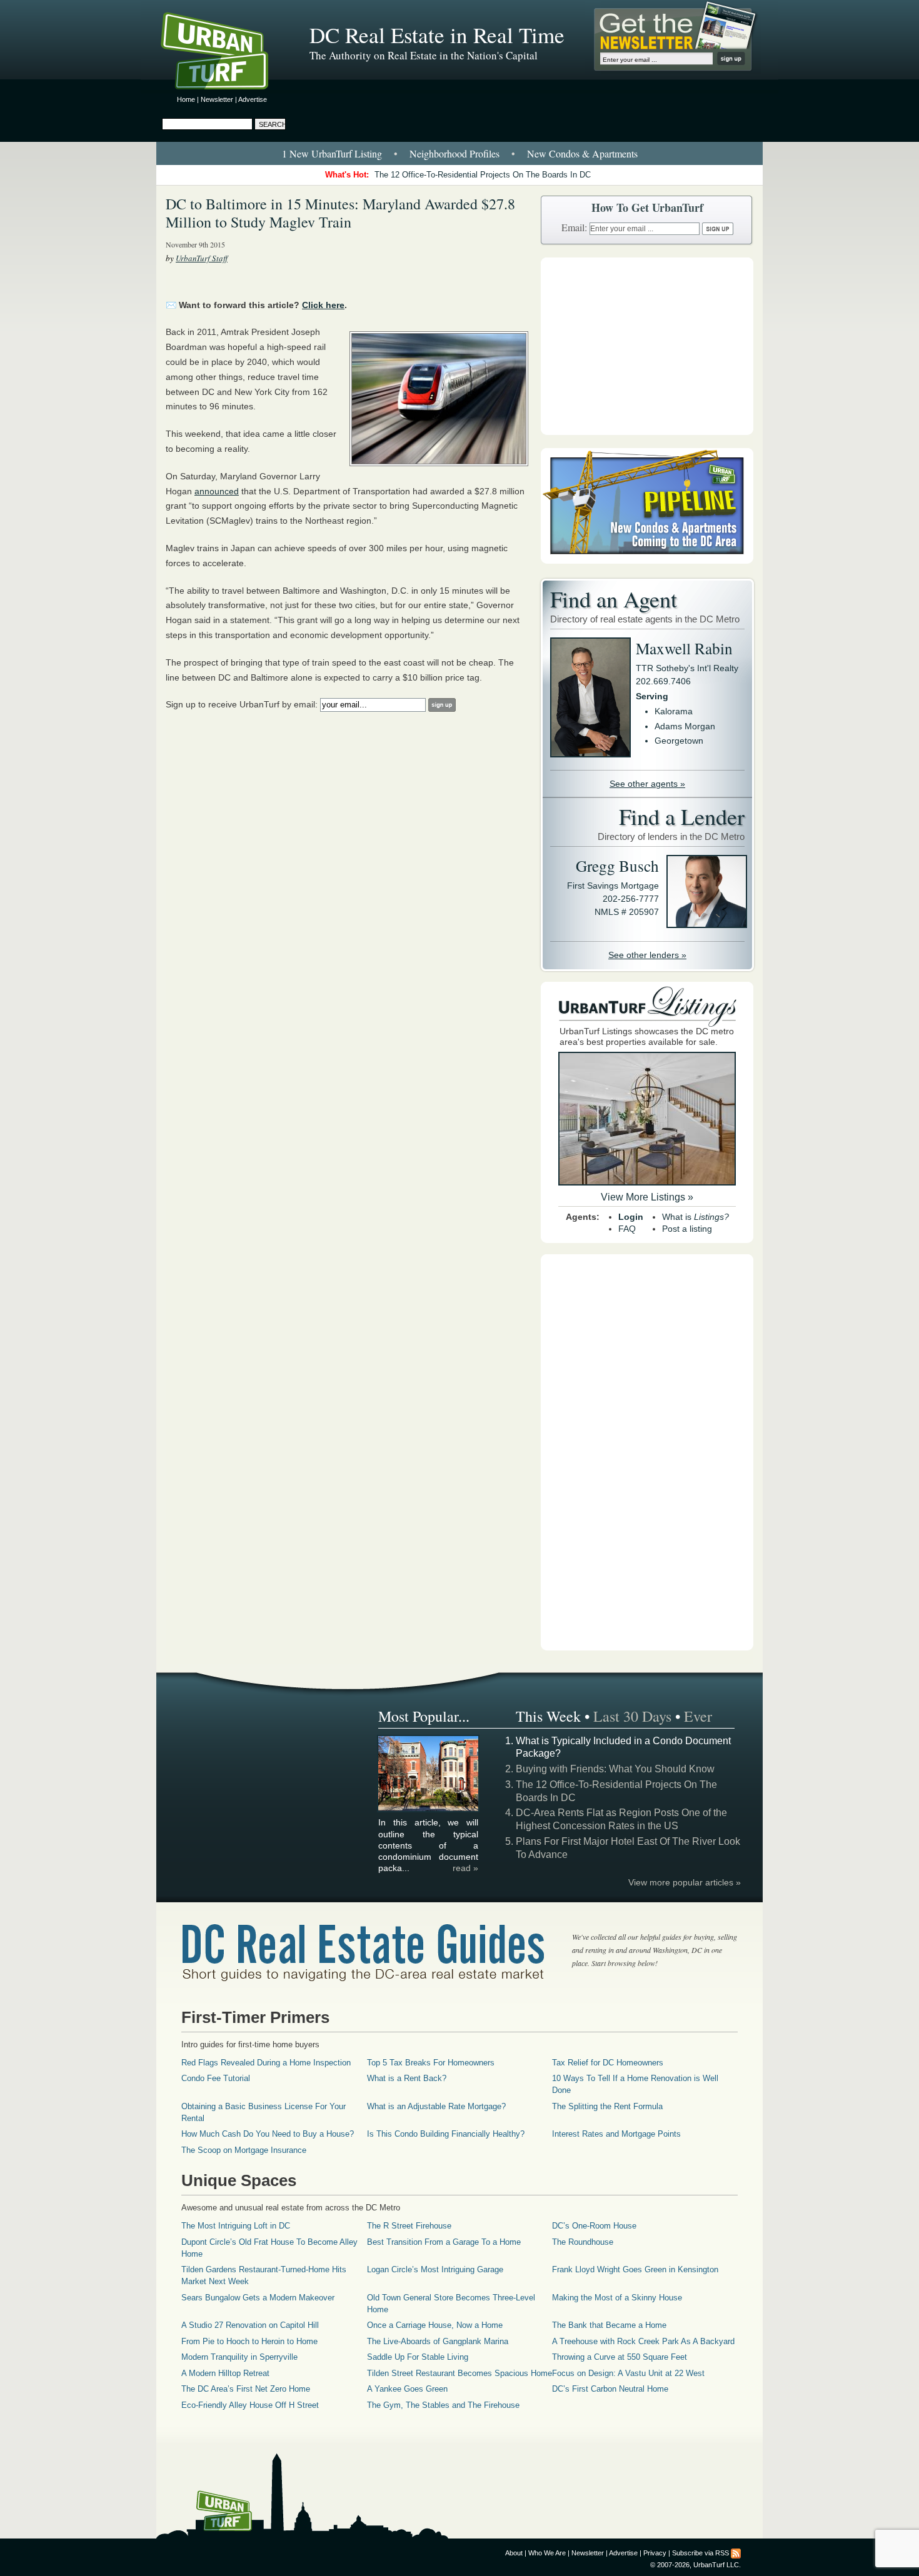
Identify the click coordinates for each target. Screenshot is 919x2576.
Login (631, 1217)
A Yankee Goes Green (407, 2389)
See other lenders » (647, 955)
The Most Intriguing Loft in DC (236, 2226)
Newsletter (217, 99)
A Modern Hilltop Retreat (225, 2373)
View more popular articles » (685, 1882)
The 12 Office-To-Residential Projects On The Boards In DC (483, 175)
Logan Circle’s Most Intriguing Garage (435, 2269)
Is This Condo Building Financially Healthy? (446, 2134)
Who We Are (547, 2553)
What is (696, 1217)
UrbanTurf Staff (202, 258)
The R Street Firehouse (409, 2226)
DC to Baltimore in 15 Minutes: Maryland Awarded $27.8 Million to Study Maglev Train (340, 213)
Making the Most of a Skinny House (617, 2298)
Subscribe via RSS (701, 2553)
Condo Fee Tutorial (216, 2078)
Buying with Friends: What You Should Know (615, 1769)
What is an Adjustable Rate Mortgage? (436, 2106)
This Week (548, 1716)
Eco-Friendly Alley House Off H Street (250, 2405)
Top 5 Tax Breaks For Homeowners (431, 2063)
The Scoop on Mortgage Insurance (244, 2150)
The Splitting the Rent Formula (607, 2106)
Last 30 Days (632, 1716)
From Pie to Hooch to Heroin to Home (249, 2341)
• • (460, 153)
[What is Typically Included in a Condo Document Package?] (429, 1809)
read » (465, 1868)
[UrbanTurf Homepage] (225, 53)
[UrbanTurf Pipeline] (647, 561)
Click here (323, 305)
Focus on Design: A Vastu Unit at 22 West (628, 2373)
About (514, 2553)
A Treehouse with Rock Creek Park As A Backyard (643, 2341)
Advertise (253, 99)
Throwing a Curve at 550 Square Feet (620, 2357)
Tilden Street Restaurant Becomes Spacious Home (459, 2373)
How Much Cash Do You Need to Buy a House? (268, 2134)
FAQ (627, 1229)
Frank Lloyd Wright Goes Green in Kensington (635, 2269)
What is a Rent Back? (407, 2078)
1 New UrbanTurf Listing (332, 153)
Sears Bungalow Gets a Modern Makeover (258, 2298)
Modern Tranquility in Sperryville (239, 2357)
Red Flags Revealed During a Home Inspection (266, 2063)
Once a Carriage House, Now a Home (435, 2325)
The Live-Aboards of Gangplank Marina (438, 2341)
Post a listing (687, 1229)
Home (186, 99)
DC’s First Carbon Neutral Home (610, 2389)
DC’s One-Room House (594, 2226)
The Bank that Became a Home (609, 2325)
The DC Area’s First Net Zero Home (246, 2389)
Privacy (655, 2553)
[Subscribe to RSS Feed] (736, 2553)
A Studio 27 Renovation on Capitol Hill (250, 2325)
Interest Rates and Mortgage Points (616, 2134)
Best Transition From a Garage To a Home (444, 2242)
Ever (698, 1716)
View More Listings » (647, 1197)
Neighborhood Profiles (454, 153)
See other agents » (647, 784)
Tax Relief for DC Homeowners (608, 2063)
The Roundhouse (583, 2242)
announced (217, 491)
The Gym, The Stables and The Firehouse (443, 2405)
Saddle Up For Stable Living (418, 2357)
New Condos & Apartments (582, 153)
